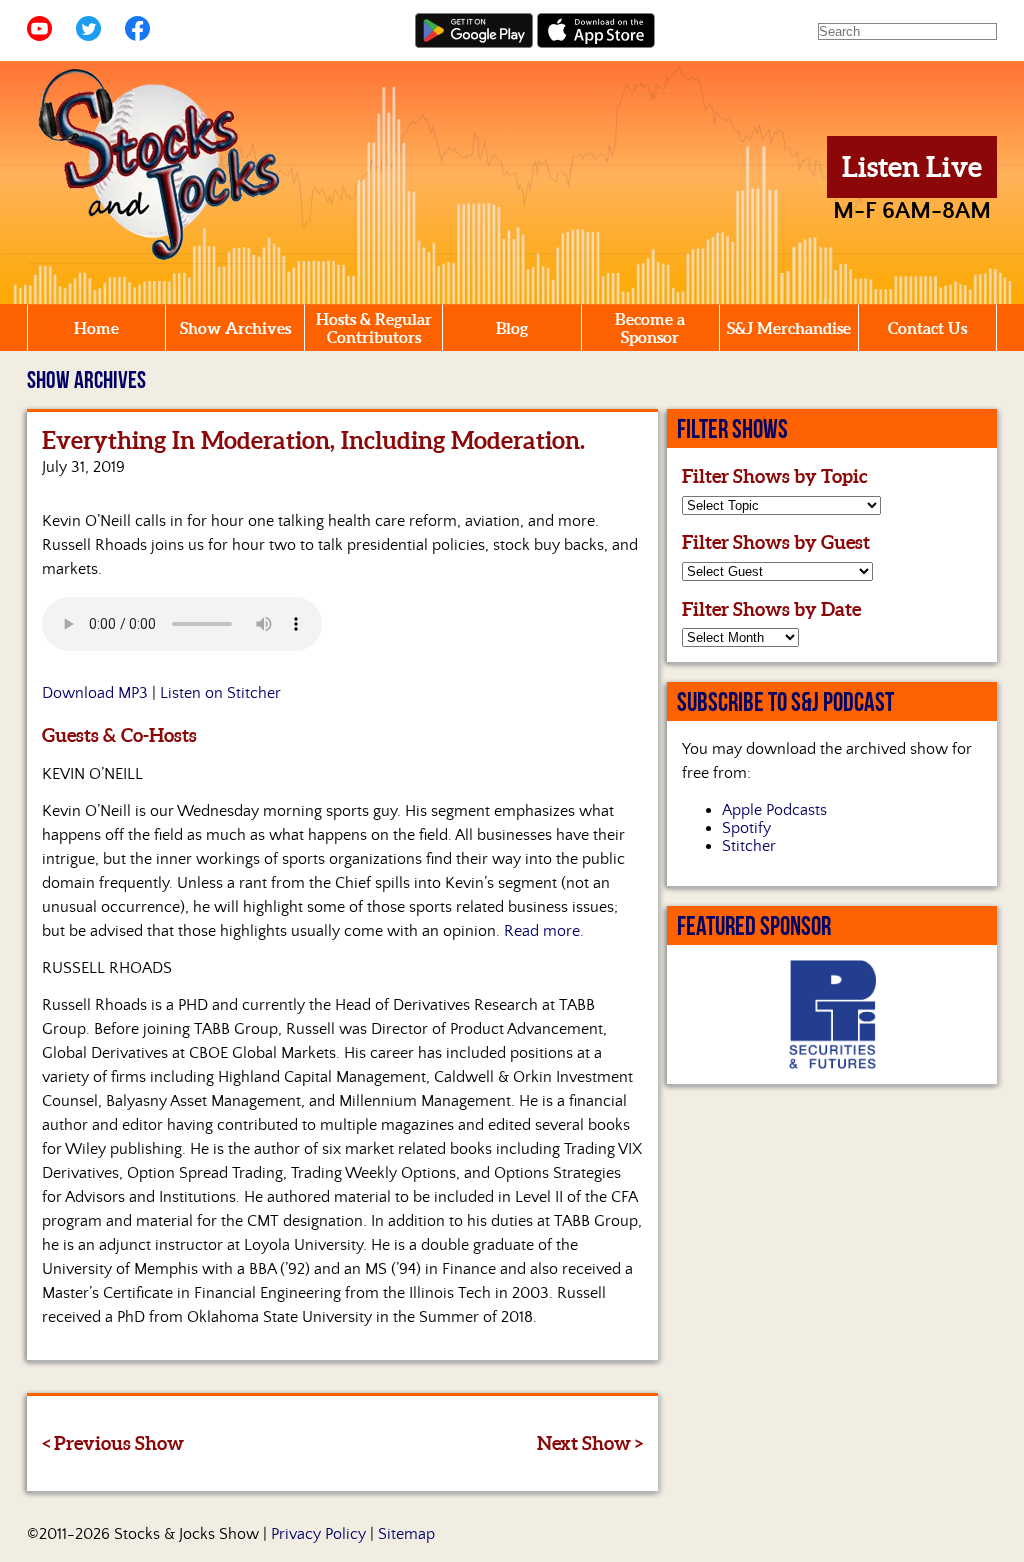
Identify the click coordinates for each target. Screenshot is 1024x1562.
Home (96, 328)
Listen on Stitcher (220, 693)
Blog (512, 328)
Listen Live (912, 167)
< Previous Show (113, 1443)
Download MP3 (95, 693)
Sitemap (406, 1534)
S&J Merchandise (789, 328)
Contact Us (927, 328)
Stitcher (749, 846)
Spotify (746, 828)
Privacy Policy (318, 1534)
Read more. (544, 931)
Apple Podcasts (774, 810)
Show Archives (235, 328)
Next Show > (590, 1443)
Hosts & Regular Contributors (374, 328)
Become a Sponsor (650, 328)
